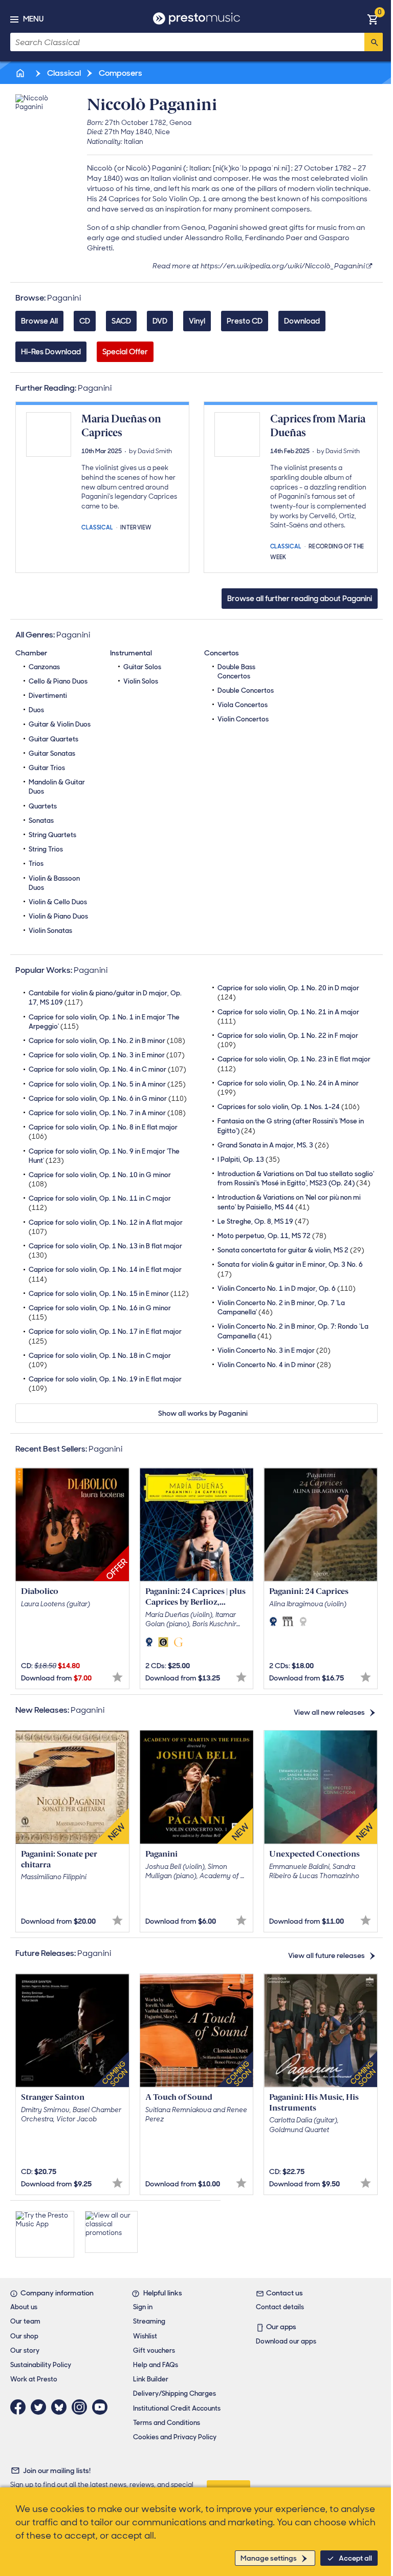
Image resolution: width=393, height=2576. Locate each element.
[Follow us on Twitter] (41, 2407)
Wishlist (145, 2336)
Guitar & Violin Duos (60, 724)
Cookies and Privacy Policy (175, 2437)
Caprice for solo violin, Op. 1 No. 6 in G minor (108, 1099)
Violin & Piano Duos (58, 916)
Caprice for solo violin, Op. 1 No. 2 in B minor (107, 1041)
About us (24, 2307)
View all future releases (326, 1955)
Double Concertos (246, 690)
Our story (25, 2350)
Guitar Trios (47, 768)
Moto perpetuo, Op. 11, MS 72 (272, 1236)
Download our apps (286, 2341)
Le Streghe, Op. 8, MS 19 (263, 1221)
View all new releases (329, 1712)
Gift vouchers (154, 2350)
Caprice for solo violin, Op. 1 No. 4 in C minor (107, 1069)
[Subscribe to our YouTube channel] (102, 2407)
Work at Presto (34, 2379)
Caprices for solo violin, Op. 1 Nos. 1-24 (289, 1107)
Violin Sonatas (50, 931)
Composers (120, 73)
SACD (121, 321)
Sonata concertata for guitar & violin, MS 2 (291, 1250)
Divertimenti (48, 696)
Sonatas (41, 821)
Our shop (24, 2336)
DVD (160, 321)
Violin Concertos (243, 719)
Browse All (39, 321)
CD (85, 321)
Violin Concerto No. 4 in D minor (274, 1365)
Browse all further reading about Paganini (300, 599)
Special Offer (125, 352)
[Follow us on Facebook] (20, 2407)
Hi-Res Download (51, 352)
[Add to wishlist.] (117, 1677)
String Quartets (52, 835)
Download (302, 321)
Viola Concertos (243, 705)
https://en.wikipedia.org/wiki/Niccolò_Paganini (283, 266)
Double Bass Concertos (236, 672)
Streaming (149, 2321)
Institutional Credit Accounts (177, 2408)
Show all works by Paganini (203, 1413)
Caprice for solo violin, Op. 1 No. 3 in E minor (107, 1055)
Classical (63, 73)
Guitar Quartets (53, 739)
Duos (36, 710)
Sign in (143, 2307)
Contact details (280, 2307)
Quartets (43, 806)
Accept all (355, 2558)
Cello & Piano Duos (58, 681)
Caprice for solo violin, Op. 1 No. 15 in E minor (109, 1294)
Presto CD (245, 321)
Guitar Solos (142, 667)
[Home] (21, 73)
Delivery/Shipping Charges (174, 2393)
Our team (25, 2321)
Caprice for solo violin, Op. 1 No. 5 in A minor (107, 1084)
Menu (33, 19)
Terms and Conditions (167, 2423)
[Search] (374, 42)
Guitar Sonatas (52, 753)
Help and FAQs (156, 2365)
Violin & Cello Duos (58, 902)
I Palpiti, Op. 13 (249, 1159)
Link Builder (151, 2379)
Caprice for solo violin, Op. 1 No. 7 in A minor (107, 1113)
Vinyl (197, 321)
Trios (36, 864)
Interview (136, 527)
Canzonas (44, 667)
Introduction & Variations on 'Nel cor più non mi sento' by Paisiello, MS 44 (289, 1202)
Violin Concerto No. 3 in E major (274, 1350)
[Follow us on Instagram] (82, 2407)
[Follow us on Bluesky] (61, 2407)
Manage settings (269, 2558)
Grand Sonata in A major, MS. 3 (273, 1145)
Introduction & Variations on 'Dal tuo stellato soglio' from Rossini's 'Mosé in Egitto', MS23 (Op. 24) (296, 1178)
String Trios (46, 849)
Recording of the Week (317, 551)
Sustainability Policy (41, 2365)
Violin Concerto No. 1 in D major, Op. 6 (287, 1289)
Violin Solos (141, 681)
